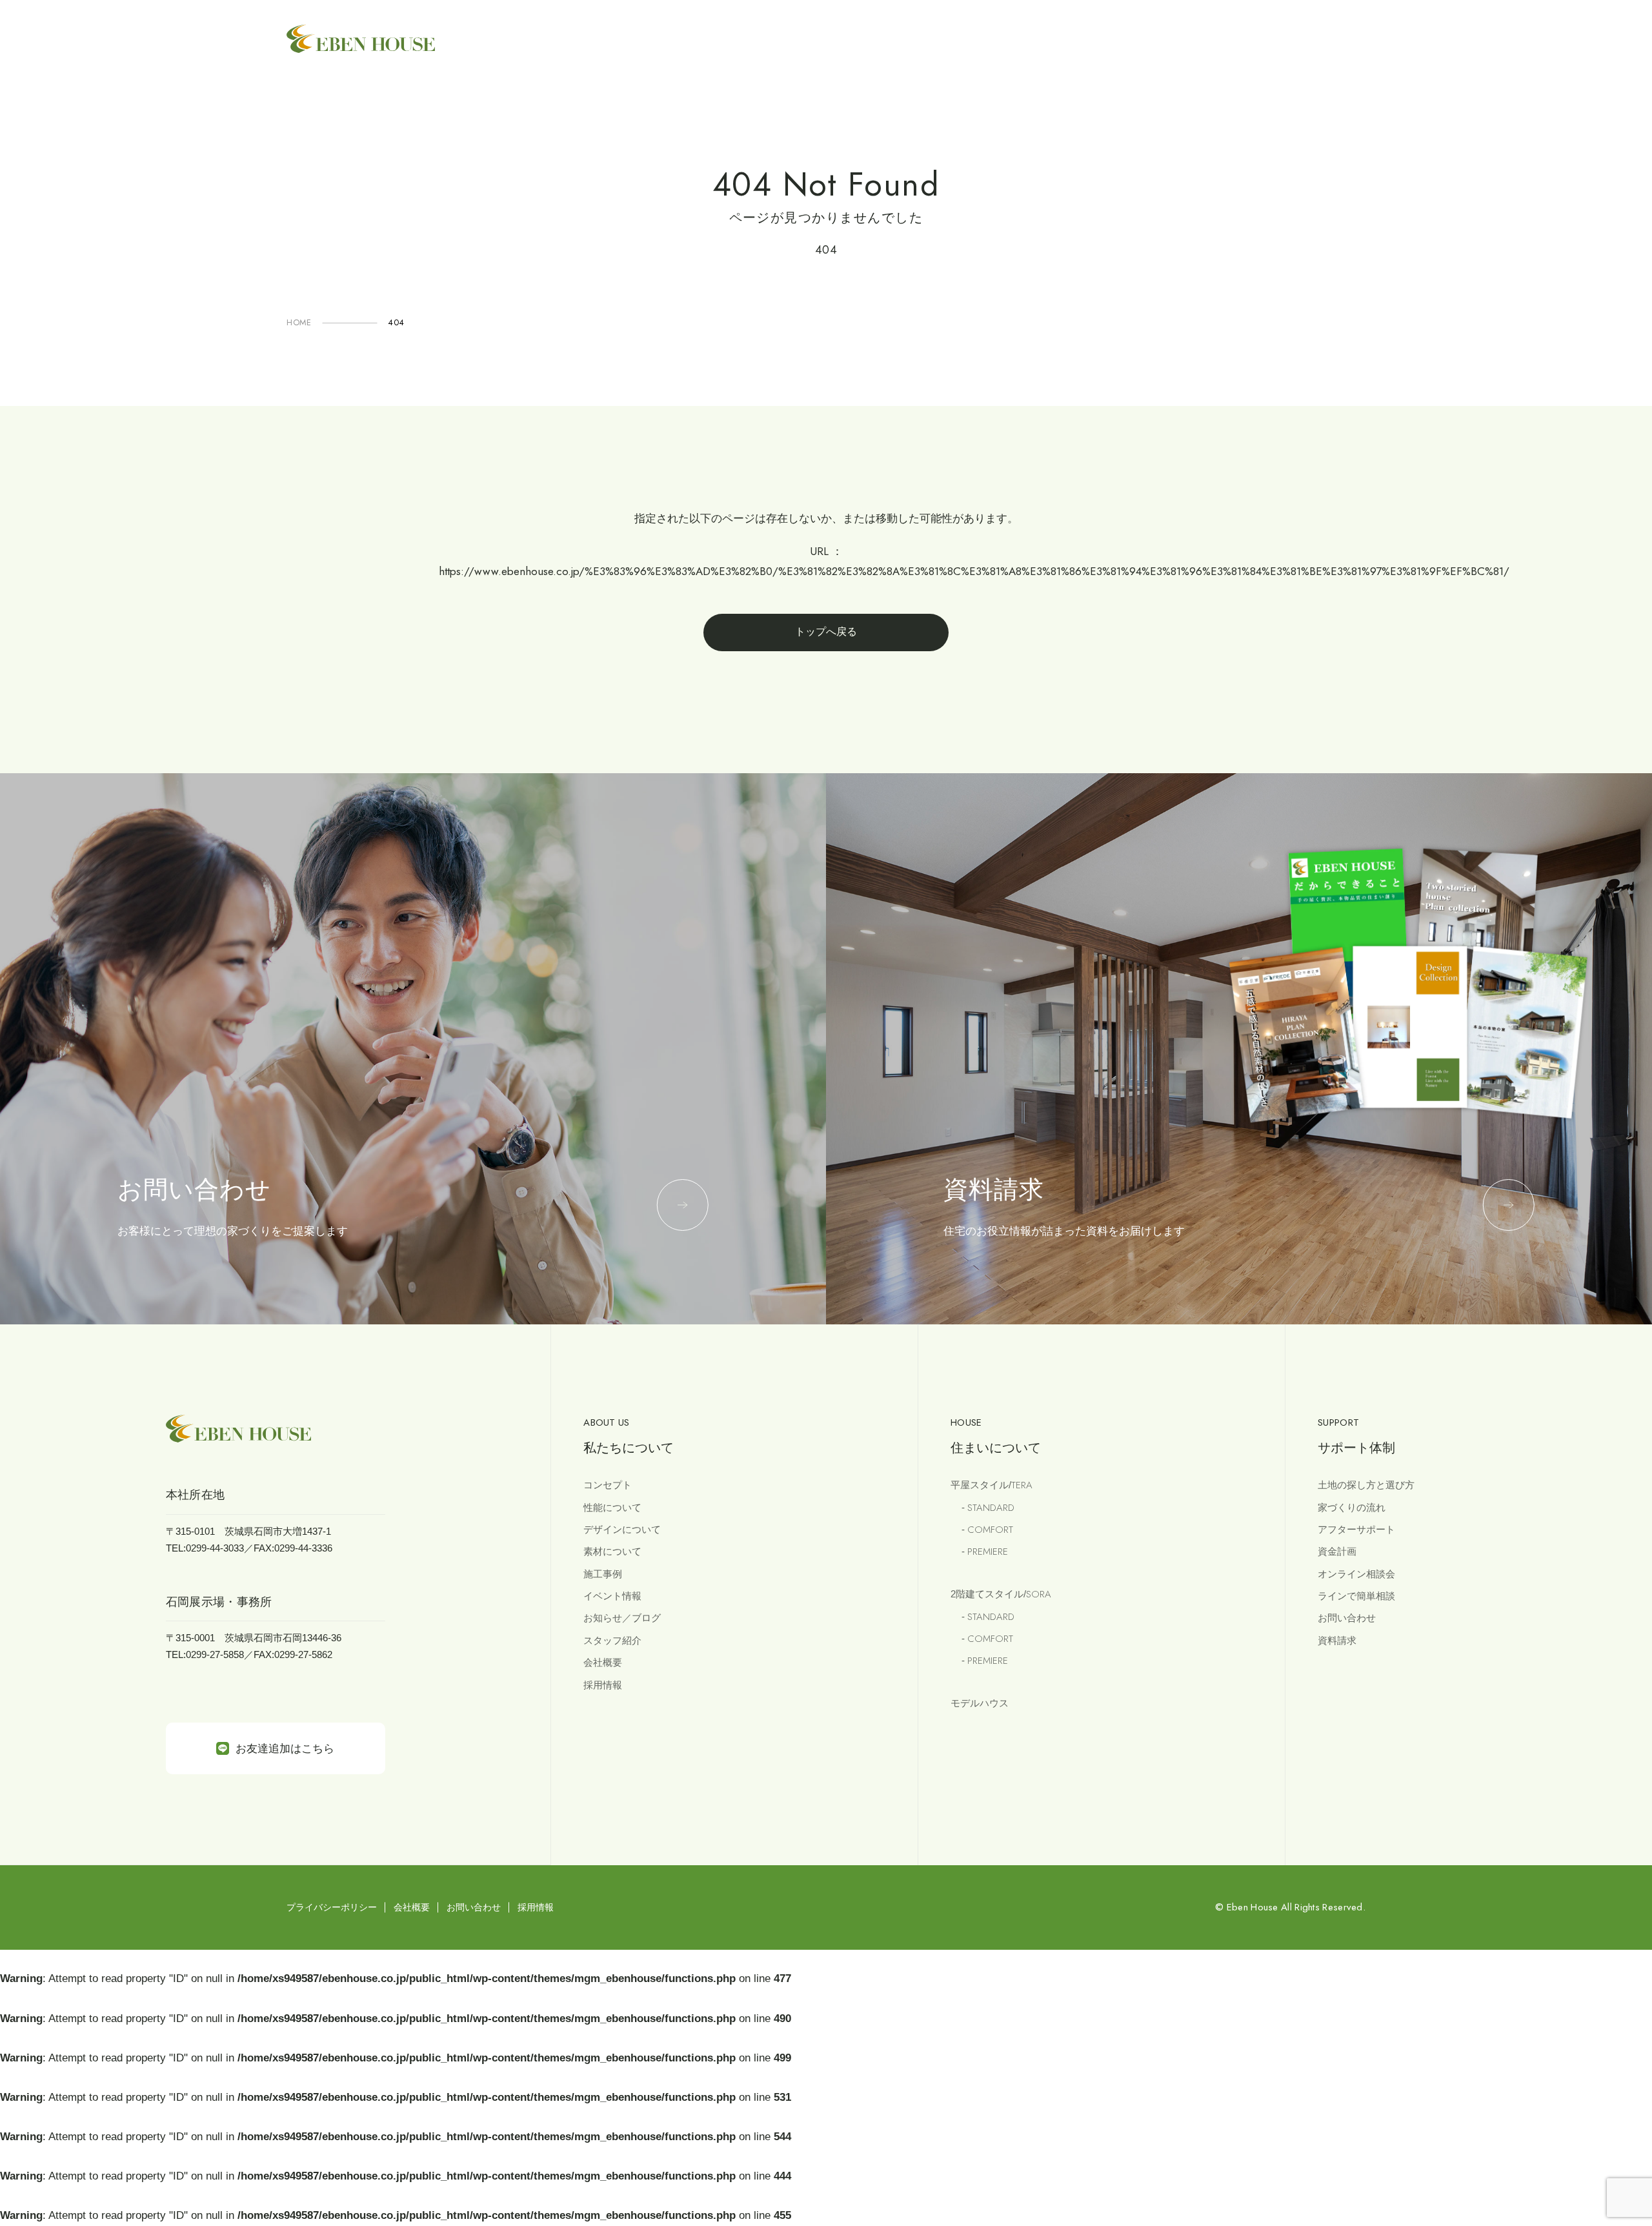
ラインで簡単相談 (1356, 1596)
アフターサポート (1356, 1529)
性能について (612, 1507)
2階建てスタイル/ (1001, 1594)
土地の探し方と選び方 (1366, 1485)
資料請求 (1337, 1640)
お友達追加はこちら (285, 1749)
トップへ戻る (826, 632)
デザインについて (622, 1529)
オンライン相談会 (1356, 1574)
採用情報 (603, 1685)
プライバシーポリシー (332, 1907)
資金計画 (1337, 1551)
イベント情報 (612, 1596)
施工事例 (603, 1574)
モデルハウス (980, 1703)
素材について (612, 1551)
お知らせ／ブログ (622, 1618)
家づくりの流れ (1352, 1507)
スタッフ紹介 (612, 1640)
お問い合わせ (1347, 1618)
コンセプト (608, 1485)
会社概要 (603, 1662)
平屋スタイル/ (992, 1485)
